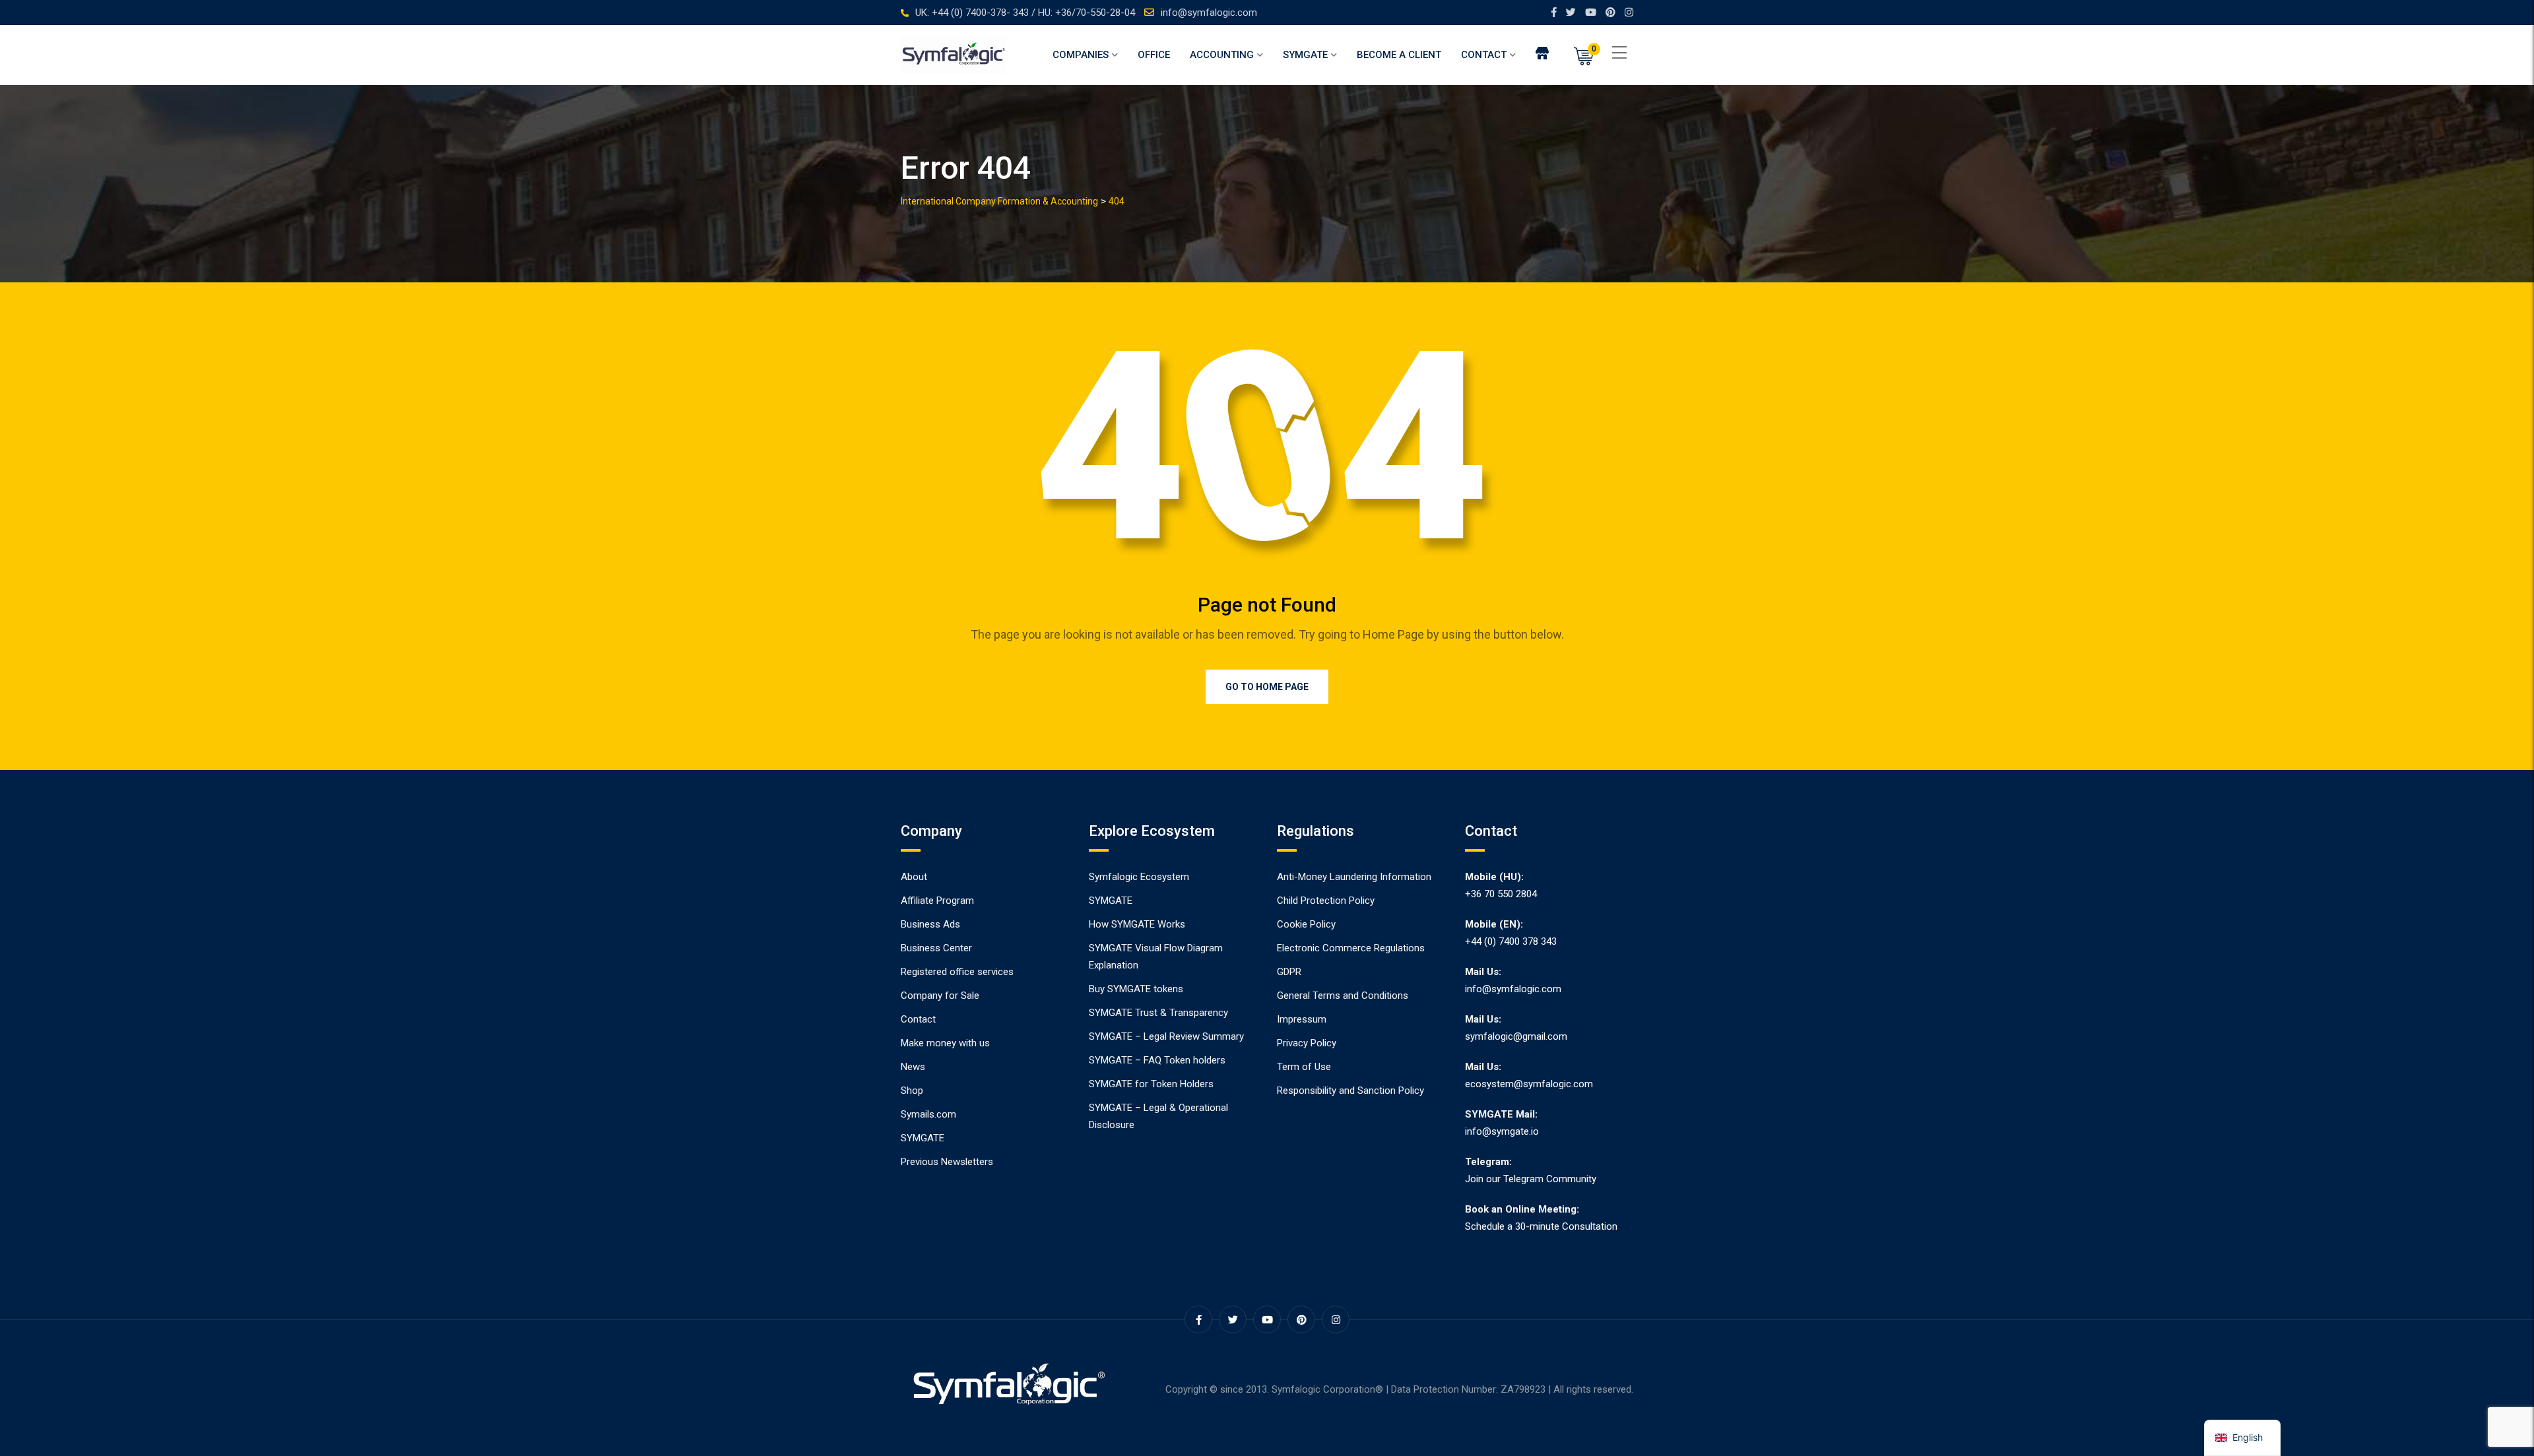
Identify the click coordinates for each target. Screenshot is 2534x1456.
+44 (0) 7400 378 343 (1511, 941)
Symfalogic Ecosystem (1139, 877)
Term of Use (1304, 1067)
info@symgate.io (1502, 1131)
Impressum (1302, 1019)
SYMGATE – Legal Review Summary (1166, 1036)
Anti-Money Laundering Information (1354, 877)
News (913, 1067)
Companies (1081, 55)
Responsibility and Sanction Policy (1350, 1091)
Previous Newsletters (947, 1162)
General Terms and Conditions (1343, 996)
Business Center (936, 948)
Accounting (1222, 55)
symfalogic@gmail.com (1516, 1036)
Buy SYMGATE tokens (1136, 989)
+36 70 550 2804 (1501, 894)
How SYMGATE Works (1137, 924)
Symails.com (928, 1114)
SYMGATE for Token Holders (1151, 1084)
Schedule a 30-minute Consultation (1541, 1226)
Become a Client (1399, 55)
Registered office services (957, 972)
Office (1154, 55)
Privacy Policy (1307, 1043)
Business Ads (930, 924)
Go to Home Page (1267, 687)
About (914, 877)
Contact (1484, 55)
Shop (912, 1091)
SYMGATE (1305, 55)
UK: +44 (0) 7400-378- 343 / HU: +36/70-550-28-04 (1025, 13)
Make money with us (945, 1043)
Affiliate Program (937, 901)
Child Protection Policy (1326, 901)
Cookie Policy (1306, 924)
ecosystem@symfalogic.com (1529, 1084)
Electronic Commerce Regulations (1351, 948)
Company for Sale (940, 996)
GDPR (1289, 972)
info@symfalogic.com (1209, 13)
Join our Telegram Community (1531, 1179)
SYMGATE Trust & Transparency (1158, 1013)
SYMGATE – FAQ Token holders (1157, 1060)
